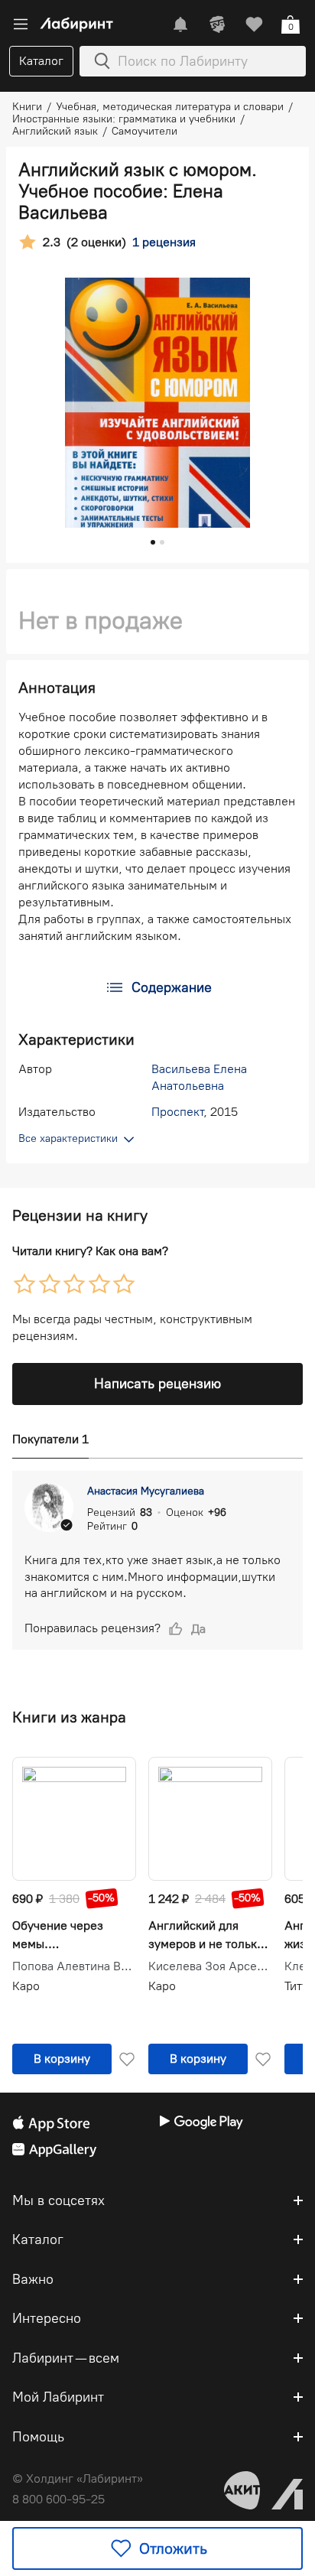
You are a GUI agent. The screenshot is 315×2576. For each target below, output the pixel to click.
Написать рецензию (157, 1384)
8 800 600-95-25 (58, 2499)
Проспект (177, 1112)
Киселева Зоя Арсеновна (210, 1966)
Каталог (41, 61)
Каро (26, 1986)
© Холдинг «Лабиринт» (78, 2478)
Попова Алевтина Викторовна (74, 1966)
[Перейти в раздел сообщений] (180, 24)
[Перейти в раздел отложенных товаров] (254, 24)
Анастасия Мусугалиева (146, 1491)
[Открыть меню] (21, 24)
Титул (300, 1986)
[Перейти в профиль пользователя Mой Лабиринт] (217, 24)
